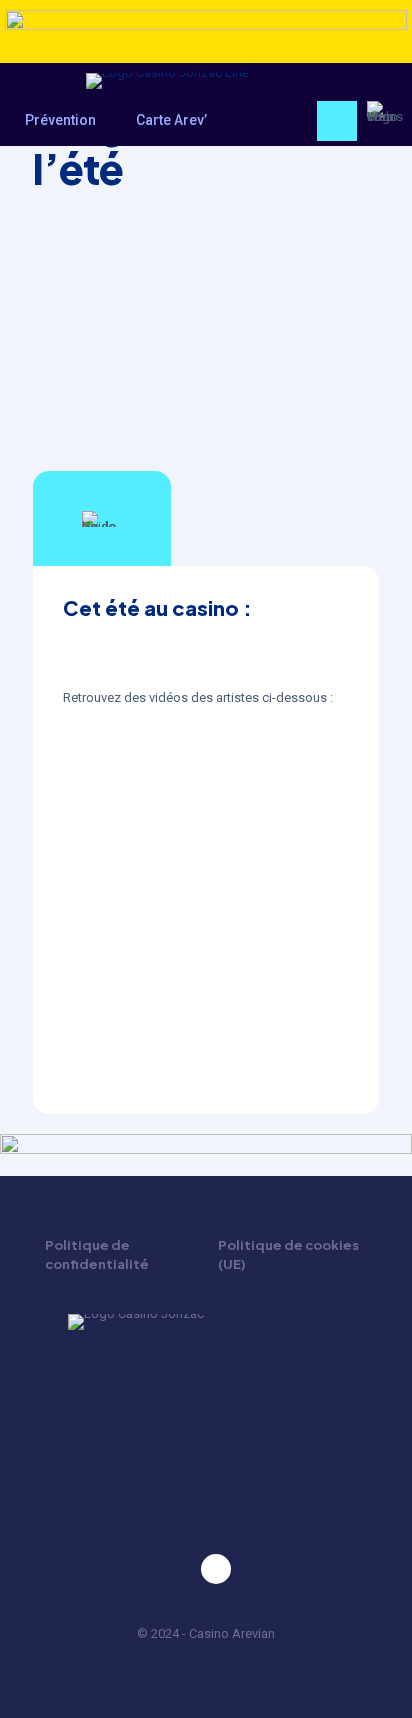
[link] (206, 35)
